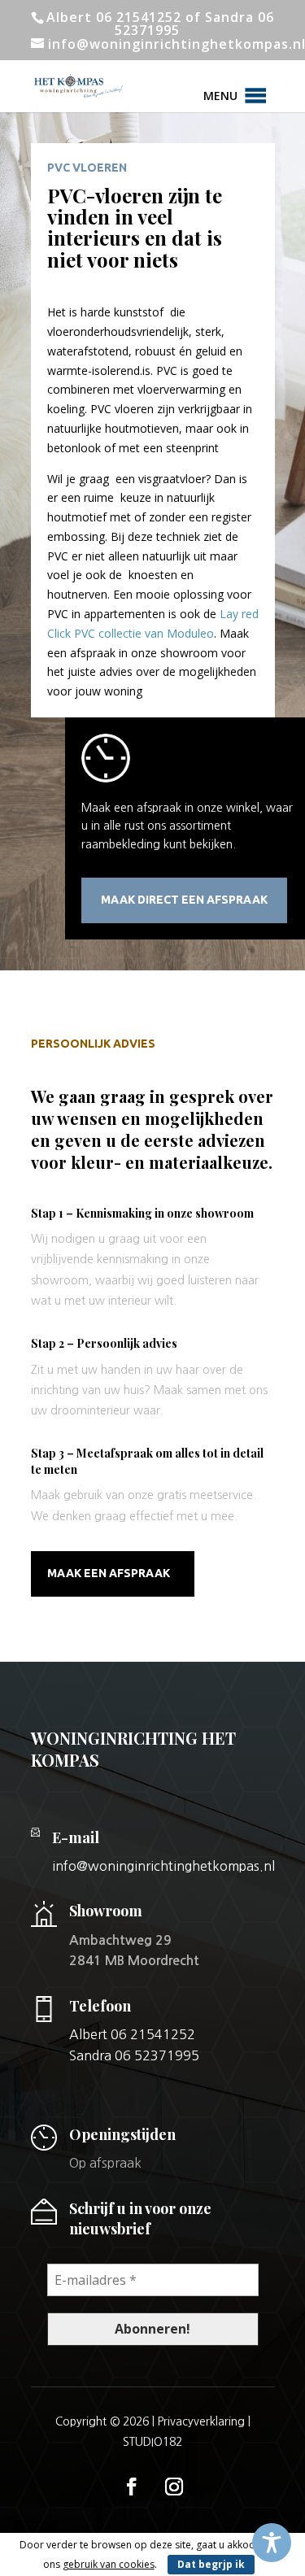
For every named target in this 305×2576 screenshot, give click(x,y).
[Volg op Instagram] (174, 2487)
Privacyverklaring (201, 2421)
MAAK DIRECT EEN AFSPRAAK (184, 900)
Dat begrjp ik (211, 2564)
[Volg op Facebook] (132, 2487)
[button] (220, 96)
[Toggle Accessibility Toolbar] (272, 2543)
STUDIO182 (152, 2442)
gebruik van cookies (109, 2564)
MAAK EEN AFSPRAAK (109, 1573)
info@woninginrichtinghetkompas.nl (163, 1866)
